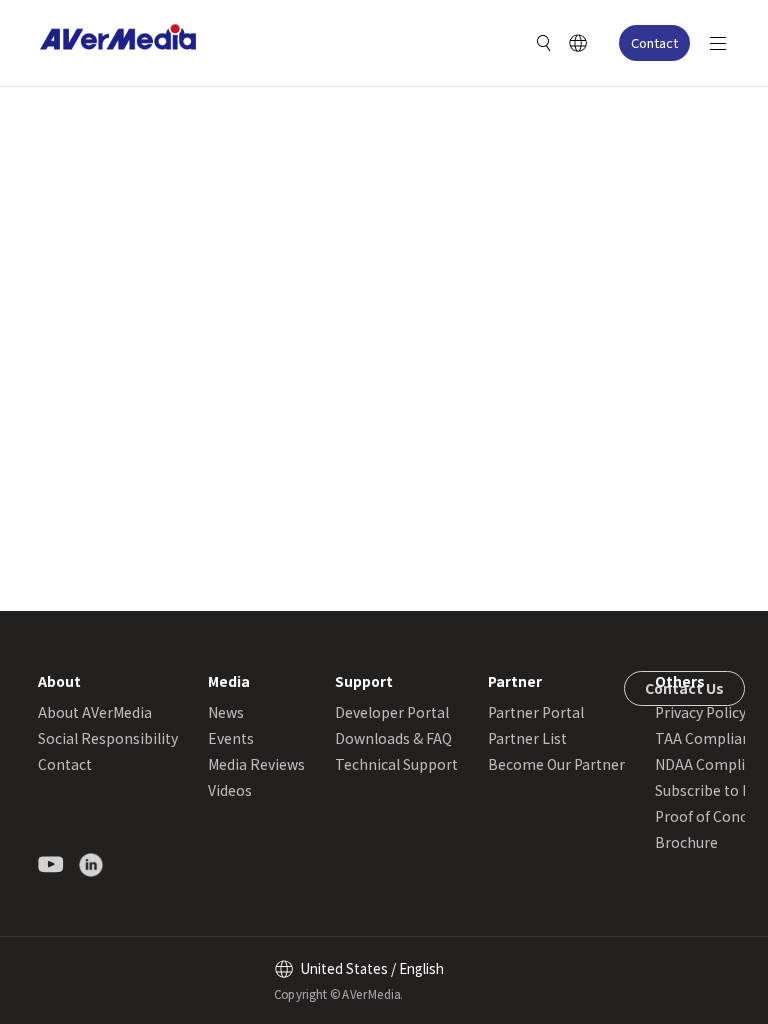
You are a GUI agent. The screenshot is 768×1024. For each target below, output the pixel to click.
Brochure (686, 842)
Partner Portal (536, 712)
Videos (230, 790)
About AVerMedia (95, 712)
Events (231, 738)
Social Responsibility (108, 738)
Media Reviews (256, 764)
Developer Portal (392, 712)
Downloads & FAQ (393, 738)
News (226, 712)
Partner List (527, 738)
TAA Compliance (710, 738)
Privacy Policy (700, 712)
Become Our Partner (556, 764)
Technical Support (396, 764)
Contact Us (684, 688)
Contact (654, 42)
